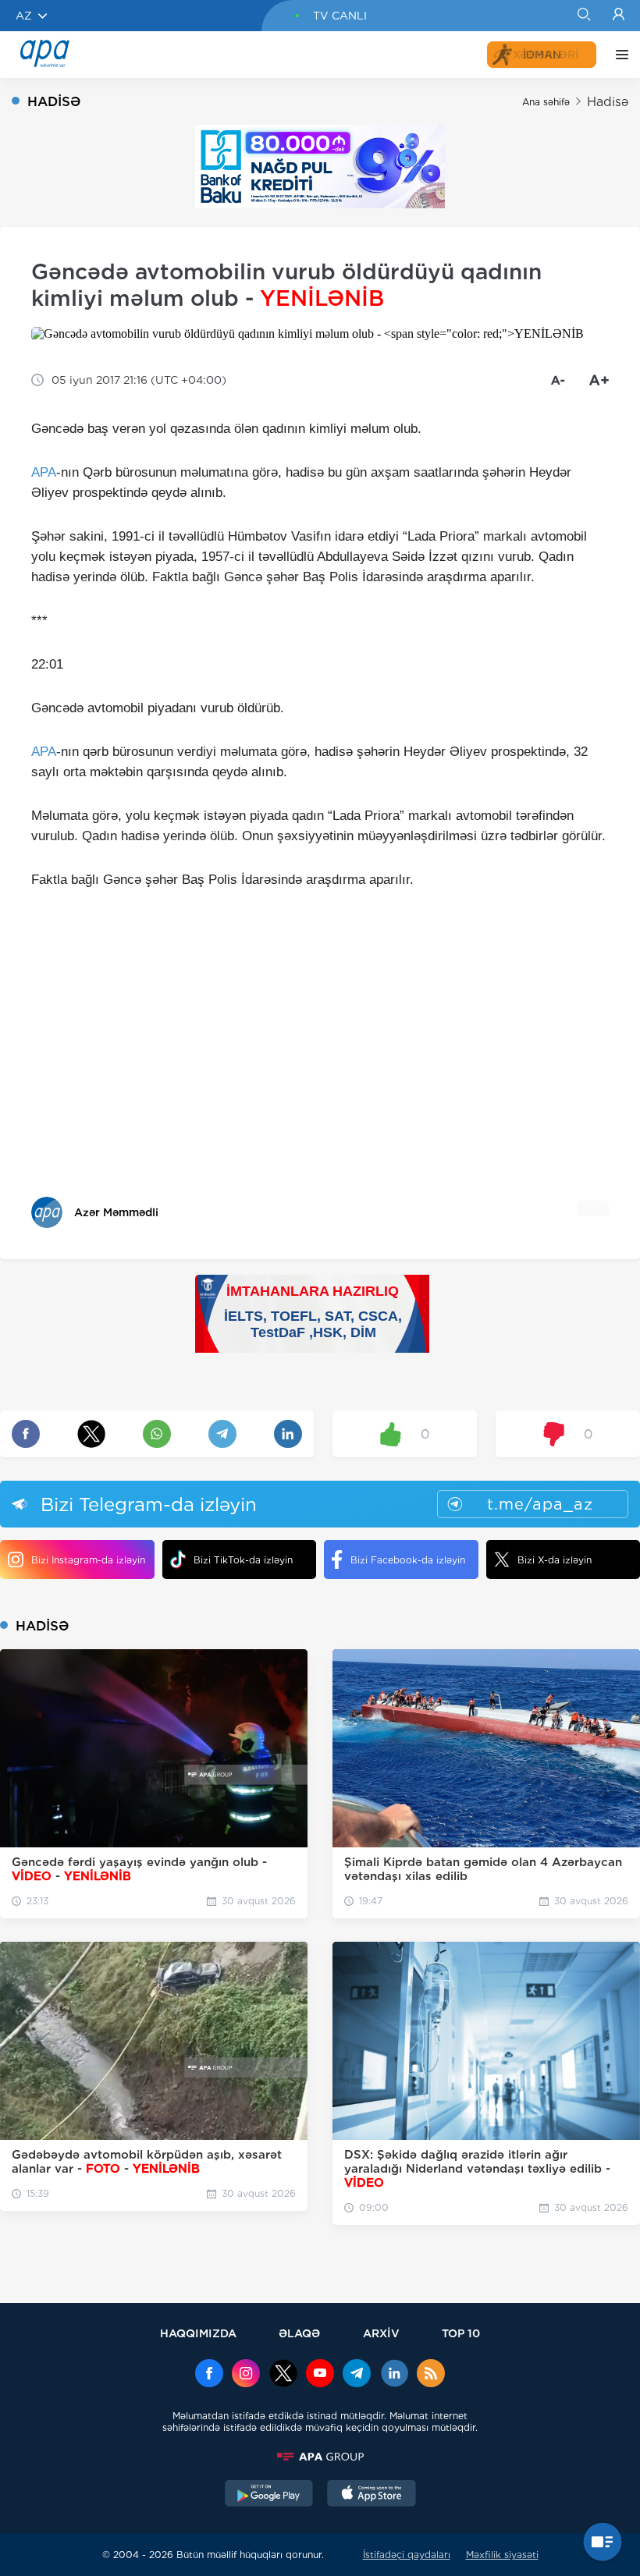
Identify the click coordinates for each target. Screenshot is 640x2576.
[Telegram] (357, 2375)
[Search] (583, 16)
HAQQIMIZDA (198, 2333)
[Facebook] (209, 2375)
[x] (283, 2375)
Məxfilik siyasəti (502, 2555)
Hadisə (608, 102)
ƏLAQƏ (299, 2333)
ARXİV (381, 2333)
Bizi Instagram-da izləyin (88, 1560)
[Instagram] (246, 2375)
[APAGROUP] (320, 2457)
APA (44, 472)
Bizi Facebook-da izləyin (408, 1560)
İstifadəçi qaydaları (407, 2555)
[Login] (619, 16)
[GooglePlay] (269, 2495)
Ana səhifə (546, 102)
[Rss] (431, 2375)
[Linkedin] (394, 2375)
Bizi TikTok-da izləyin (243, 1560)
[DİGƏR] (618, 55)
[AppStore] (372, 2495)
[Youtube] (320, 2375)
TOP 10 (461, 2333)
